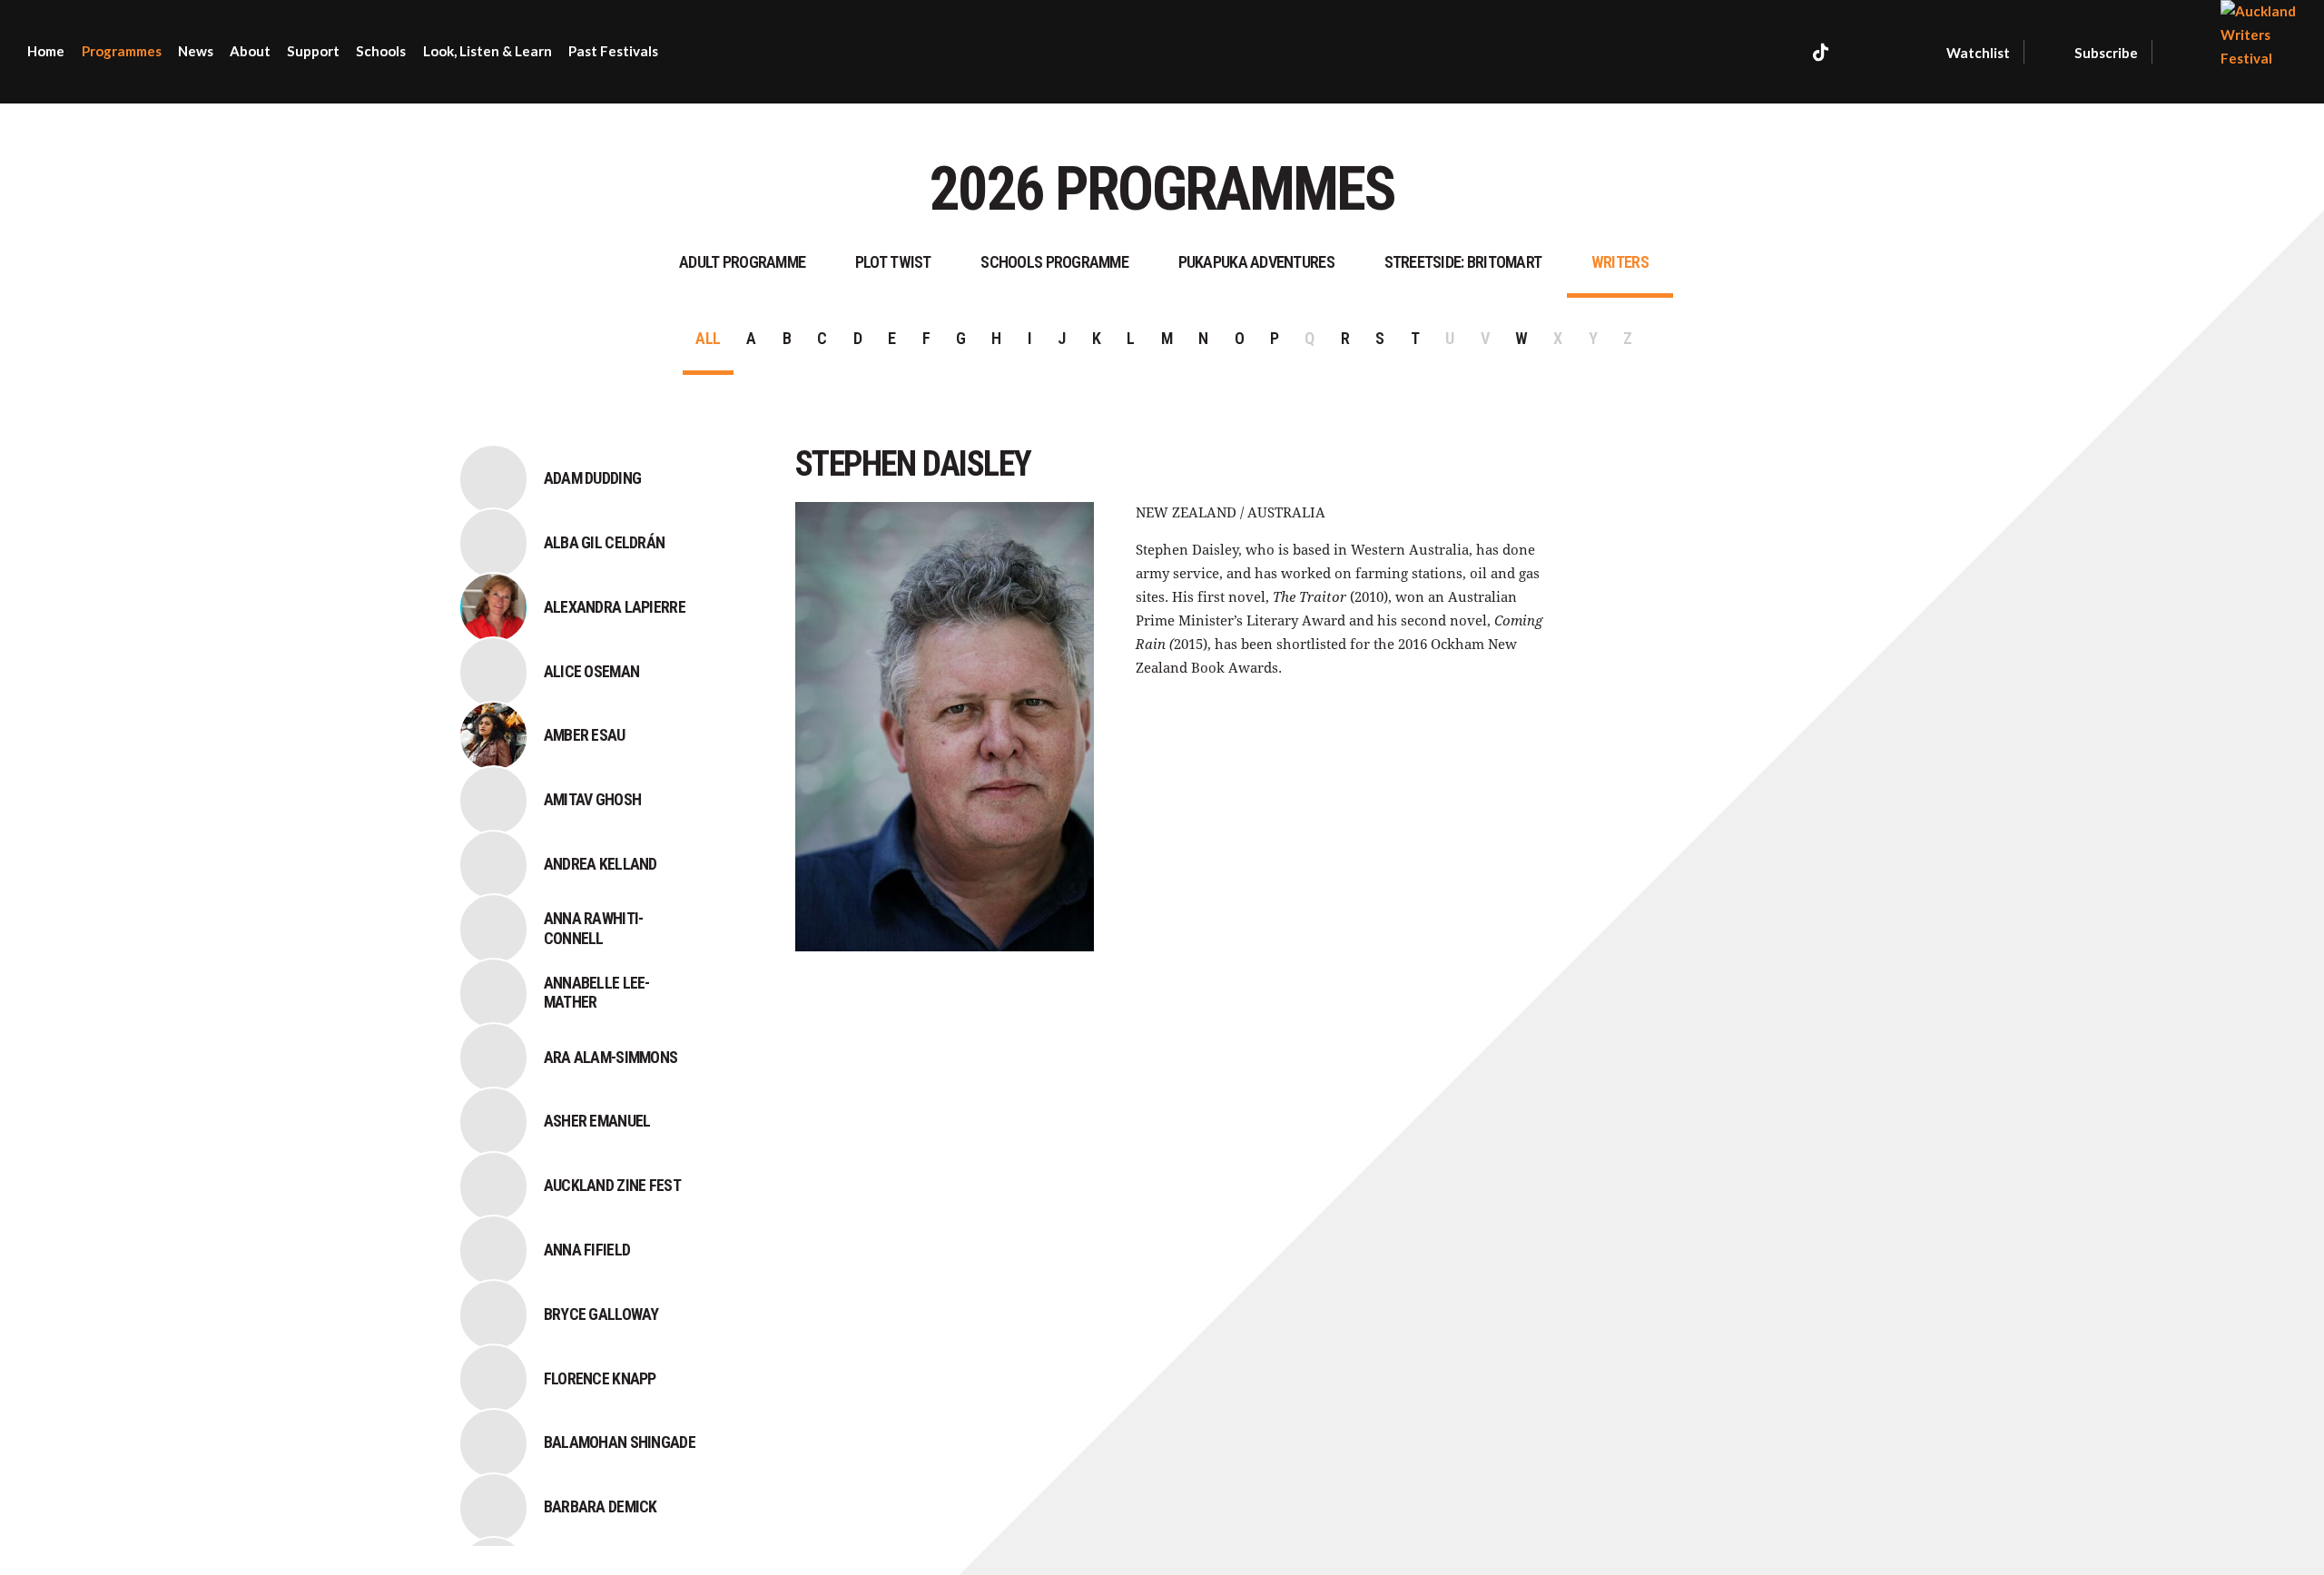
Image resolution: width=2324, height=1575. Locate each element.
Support (313, 51)
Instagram (1864, 52)
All (708, 338)
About (250, 51)
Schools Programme (1054, 262)
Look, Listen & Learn (487, 51)
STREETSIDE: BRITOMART (1463, 262)
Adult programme (742, 262)
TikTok (1821, 52)
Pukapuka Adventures (1256, 262)
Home (46, 51)
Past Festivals (613, 51)
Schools (381, 51)
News (196, 51)
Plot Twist (893, 262)
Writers (1620, 262)
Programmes (122, 51)
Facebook (1782, 52)
